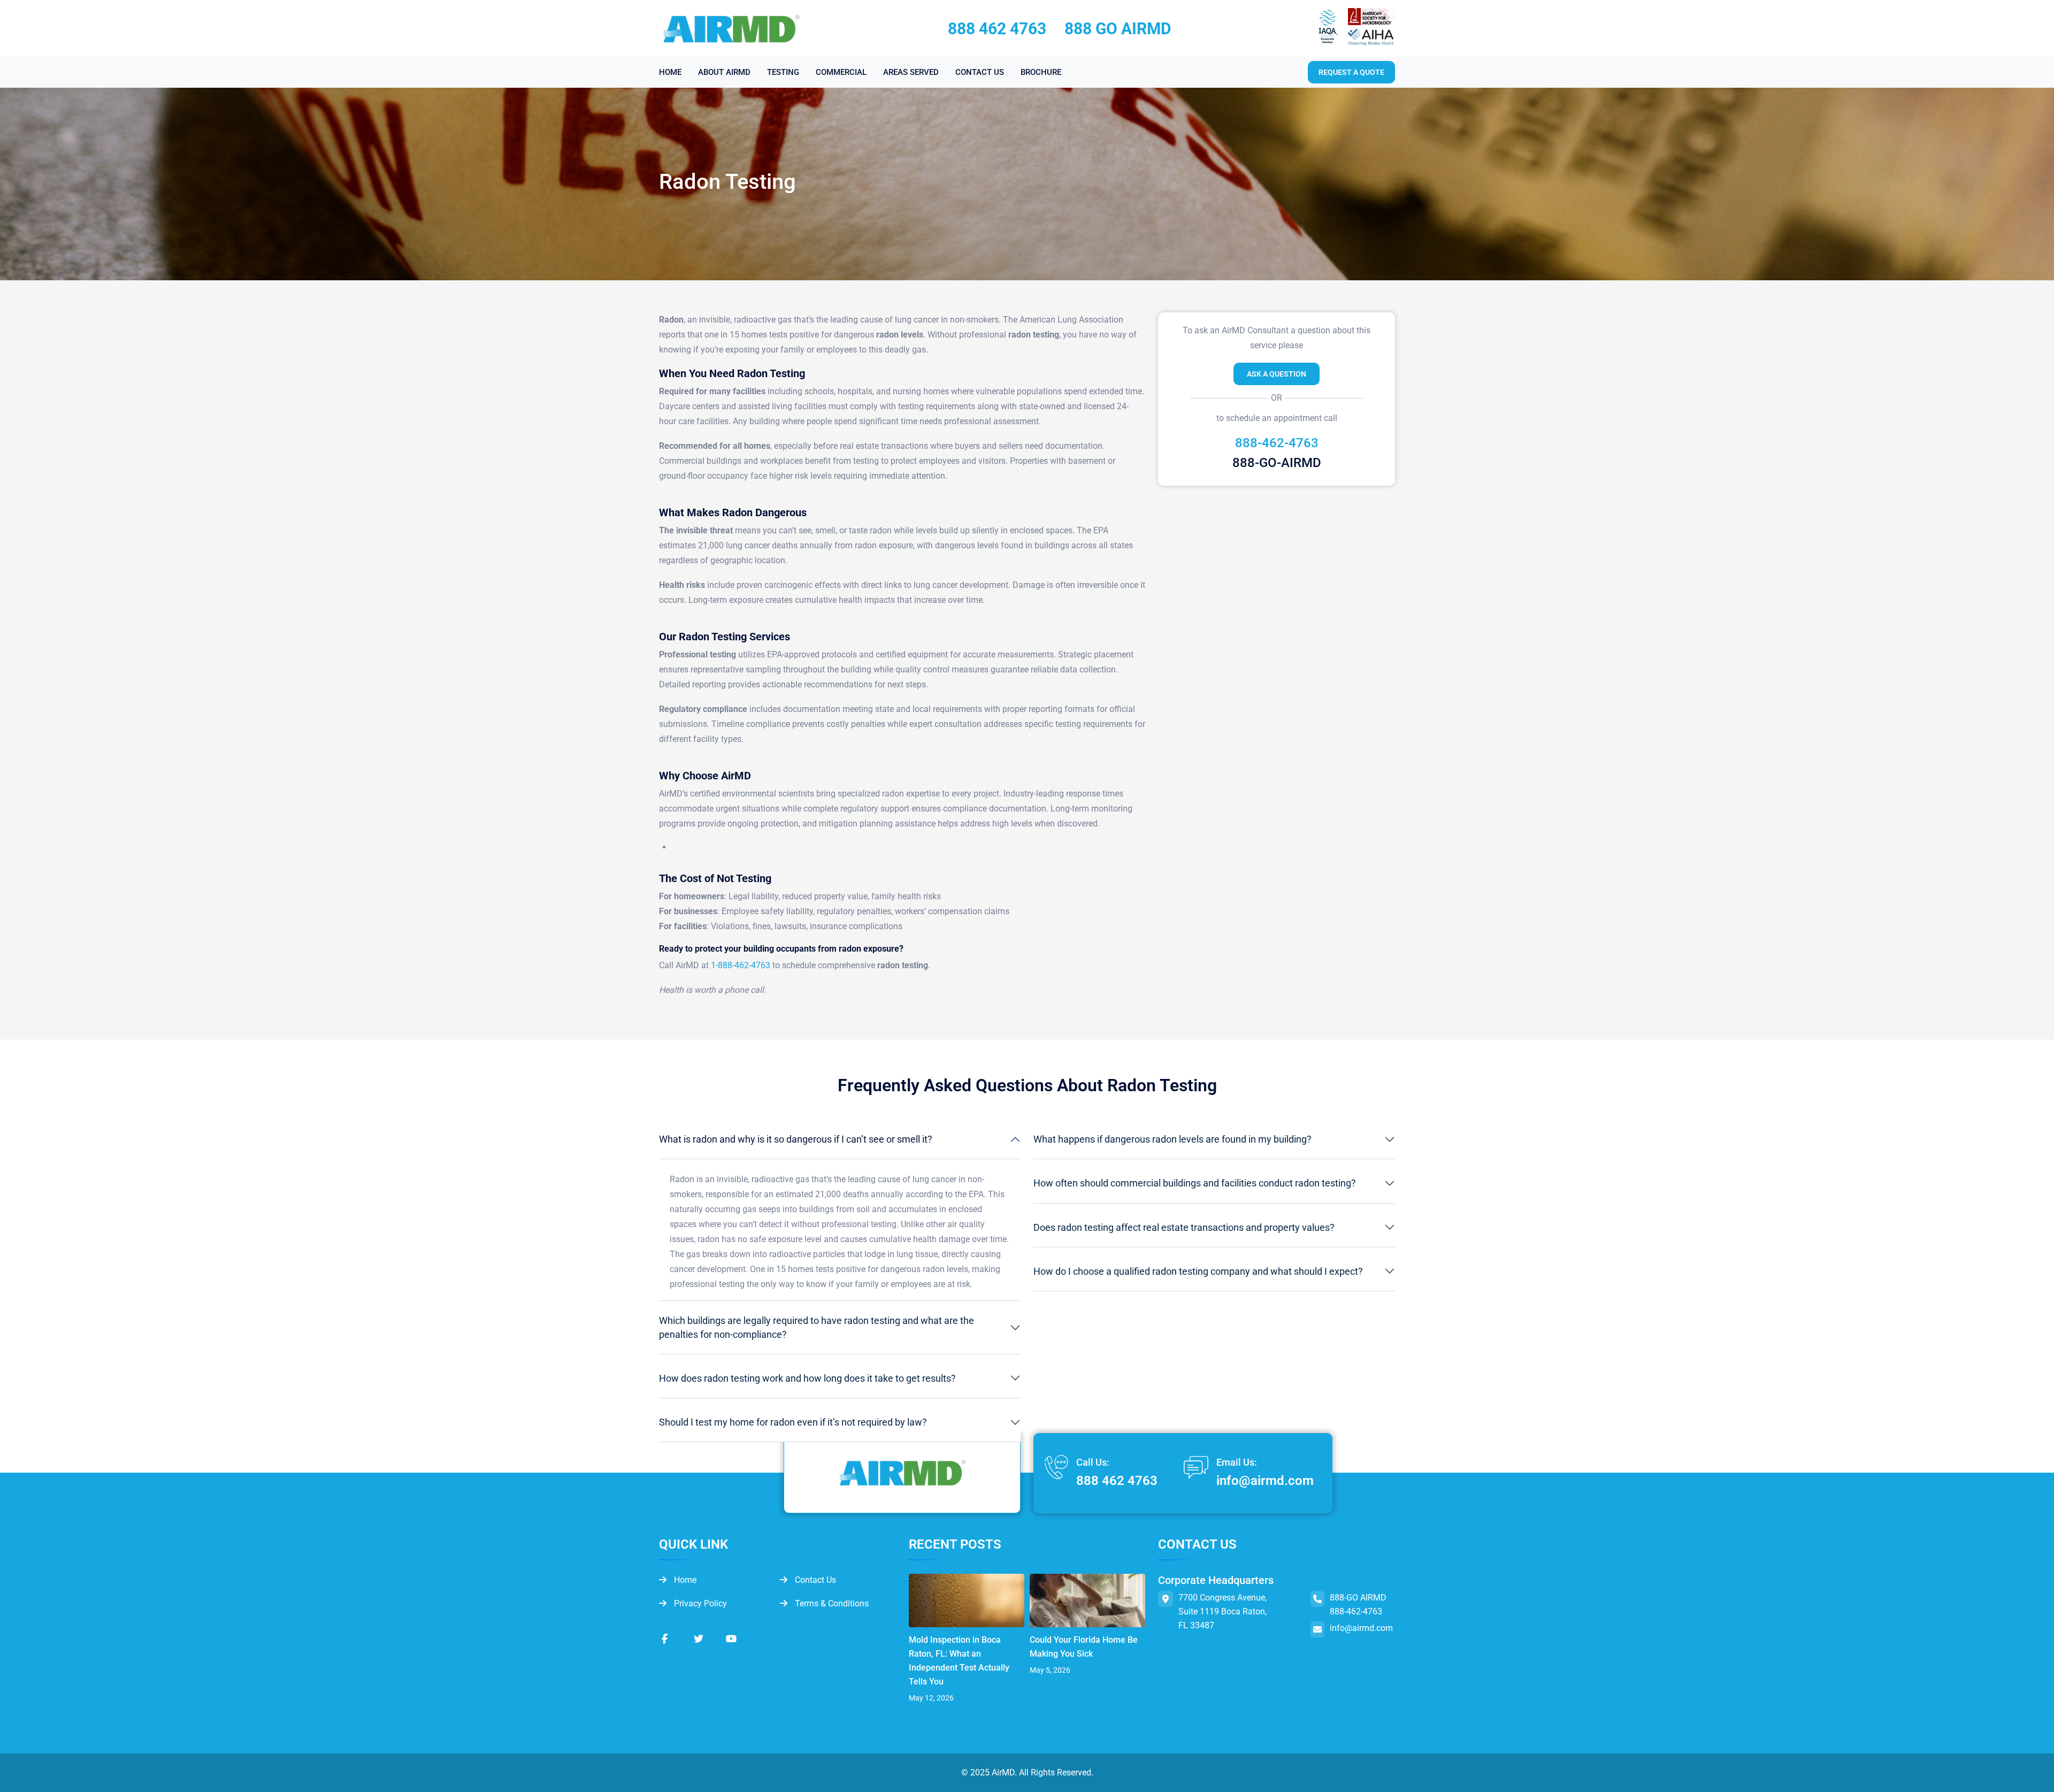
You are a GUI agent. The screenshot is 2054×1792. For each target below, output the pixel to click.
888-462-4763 (1277, 443)
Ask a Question (1277, 374)
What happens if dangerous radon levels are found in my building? (1172, 1139)
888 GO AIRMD (1118, 29)
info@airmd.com (1265, 1481)
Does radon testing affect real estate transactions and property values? (1184, 1227)
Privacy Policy (699, 1603)
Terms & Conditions (831, 1603)
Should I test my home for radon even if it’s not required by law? (793, 1422)
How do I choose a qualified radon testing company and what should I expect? (1198, 1271)
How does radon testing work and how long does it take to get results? (807, 1378)
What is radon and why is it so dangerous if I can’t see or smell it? (796, 1139)
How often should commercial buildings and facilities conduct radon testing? (1195, 1183)
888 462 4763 (997, 29)
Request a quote (1351, 72)
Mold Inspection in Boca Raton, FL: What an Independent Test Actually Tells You (959, 1661)
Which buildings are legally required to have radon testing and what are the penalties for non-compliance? (817, 1327)
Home (684, 1580)
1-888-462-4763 (741, 965)
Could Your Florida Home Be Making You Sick (1084, 1647)
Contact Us (814, 1580)
